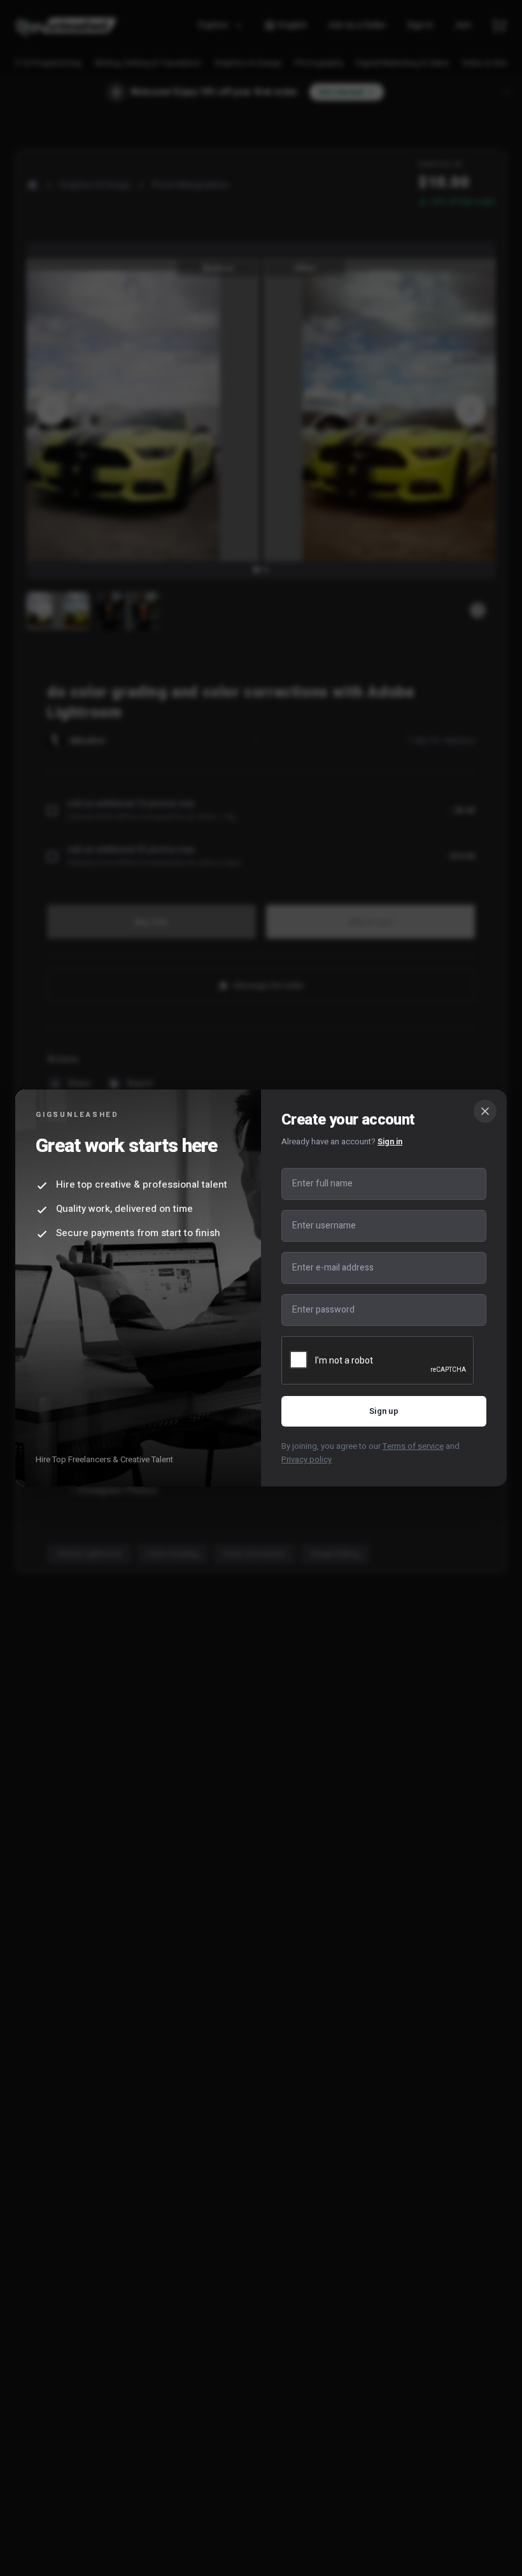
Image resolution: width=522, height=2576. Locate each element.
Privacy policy (307, 1459)
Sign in (390, 1141)
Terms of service (413, 1446)
